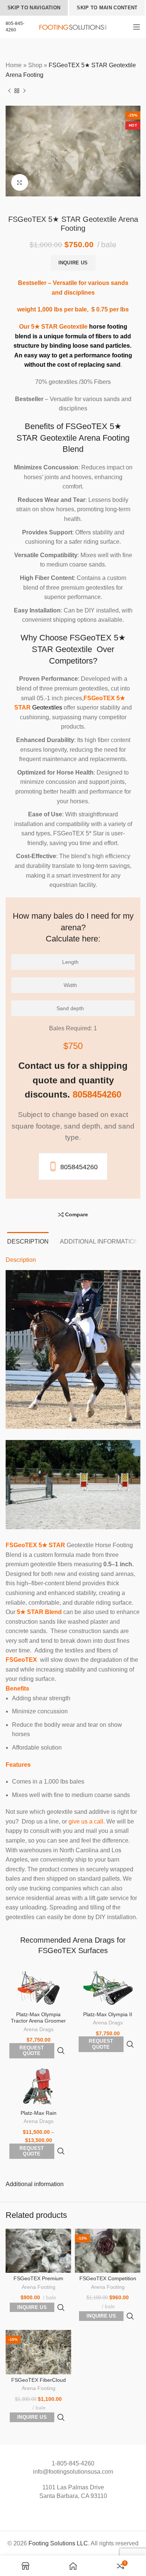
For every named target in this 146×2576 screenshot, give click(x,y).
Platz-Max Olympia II (108, 2014)
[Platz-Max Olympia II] (108, 1988)
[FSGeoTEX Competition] (108, 2251)
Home (14, 65)
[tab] (28, 1241)
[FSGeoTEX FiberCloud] (38, 2352)
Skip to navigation (34, 8)
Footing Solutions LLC (58, 2543)
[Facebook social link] (65, 2512)
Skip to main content (107, 8)
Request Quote (32, 2051)
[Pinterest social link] (81, 2512)
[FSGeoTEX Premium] (38, 2251)
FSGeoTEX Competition (108, 2278)
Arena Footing (39, 2287)
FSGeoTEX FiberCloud (39, 2380)
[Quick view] (61, 2051)
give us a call (86, 1821)
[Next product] (24, 91)
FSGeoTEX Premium (38, 2278)
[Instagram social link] (73, 2512)
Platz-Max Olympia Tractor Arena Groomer (38, 2018)
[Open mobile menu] (137, 27)
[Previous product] (9, 91)
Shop (35, 65)
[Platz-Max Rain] (38, 2087)
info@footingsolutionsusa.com (73, 2472)
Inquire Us (73, 263)
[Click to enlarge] (20, 182)
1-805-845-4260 (73, 2463)
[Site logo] (73, 27)
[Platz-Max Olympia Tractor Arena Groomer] (38, 1988)
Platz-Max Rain (39, 2113)
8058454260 (79, 1167)
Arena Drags (39, 2029)
